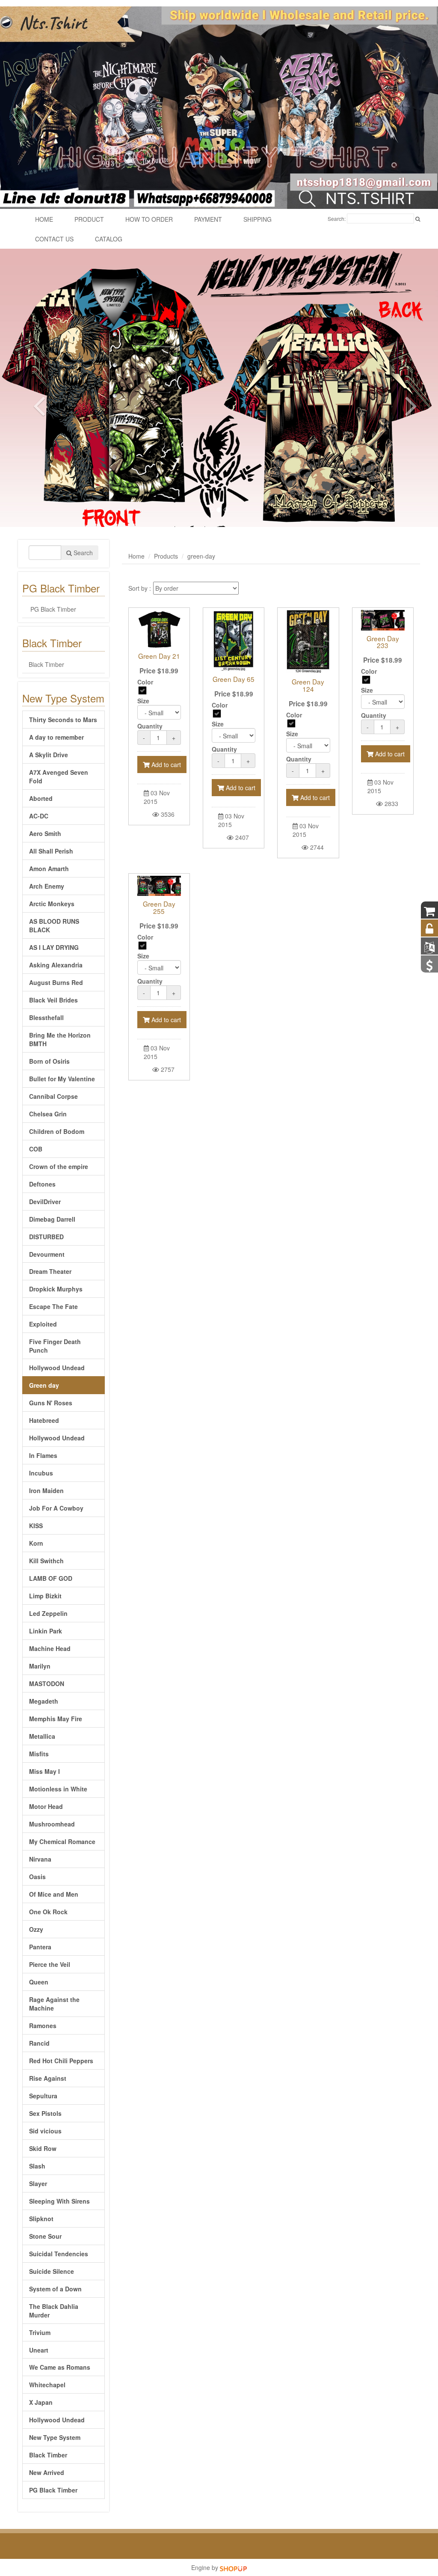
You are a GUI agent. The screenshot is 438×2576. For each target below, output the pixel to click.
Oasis (37, 1877)
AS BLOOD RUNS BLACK (54, 925)
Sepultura (43, 2096)
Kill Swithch (46, 1561)
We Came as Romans (60, 2367)
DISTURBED (46, 1237)
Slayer (38, 2183)
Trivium (40, 2332)
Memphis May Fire (56, 1719)
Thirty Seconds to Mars (63, 720)
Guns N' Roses (51, 1403)
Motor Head (46, 1806)
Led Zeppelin (48, 1613)
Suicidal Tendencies (59, 2254)
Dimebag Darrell (52, 1219)
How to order (149, 219)
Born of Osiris (49, 1061)
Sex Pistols (45, 2113)
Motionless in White (58, 1789)
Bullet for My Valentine (62, 1079)
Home (136, 556)
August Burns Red (56, 982)
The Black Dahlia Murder (54, 2311)
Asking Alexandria (56, 965)
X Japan (41, 2402)
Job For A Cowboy (56, 1508)
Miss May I (44, 1771)
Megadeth (44, 1701)
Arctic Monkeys (52, 904)
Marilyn (40, 1666)
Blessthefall (46, 1017)
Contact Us (54, 239)
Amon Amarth (49, 869)
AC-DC (39, 816)
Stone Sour (45, 2236)
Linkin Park (46, 1631)
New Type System (55, 2437)
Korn (36, 1543)
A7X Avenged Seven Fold (59, 776)
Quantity (150, 726)
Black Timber (46, 664)
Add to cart (165, 764)
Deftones (42, 1184)
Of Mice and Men (54, 1894)
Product (89, 219)
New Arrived (47, 2472)
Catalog (109, 239)
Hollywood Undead (57, 1368)
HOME (44, 219)
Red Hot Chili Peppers (61, 2061)
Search (82, 553)
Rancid (39, 2043)
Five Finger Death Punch (55, 1346)
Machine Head (50, 1648)
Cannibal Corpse (53, 1096)
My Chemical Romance (62, 1841)
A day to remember (56, 737)
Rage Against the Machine (54, 2004)
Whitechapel (47, 2385)
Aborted (41, 798)
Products (166, 556)
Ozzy (36, 1929)
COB (36, 1149)
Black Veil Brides (53, 1000)
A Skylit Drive (49, 755)
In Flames (43, 1455)
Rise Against (48, 2078)
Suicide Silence (52, 2271)
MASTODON (47, 1684)
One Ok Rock (48, 1912)
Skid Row (43, 2148)
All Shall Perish (51, 851)
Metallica (42, 1736)
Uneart (39, 2350)
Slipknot (41, 2219)
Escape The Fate (53, 1306)
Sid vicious (45, 2131)
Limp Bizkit (45, 1596)
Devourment (47, 1254)
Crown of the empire (59, 1166)
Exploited (43, 1324)
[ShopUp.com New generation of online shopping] (233, 2567)
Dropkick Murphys (56, 1289)
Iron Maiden (46, 1490)
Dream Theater (50, 1271)
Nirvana (40, 1859)
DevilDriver (45, 1202)
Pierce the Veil (50, 1964)
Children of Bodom (57, 1131)
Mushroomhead (52, 1824)
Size (143, 701)
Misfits (39, 1754)
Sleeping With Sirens (59, 2201)
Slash (37, 2166)
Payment (208, 219)
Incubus (41, 1473)
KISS (36, 1526)
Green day (44, 1385)
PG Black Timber (52, 609)
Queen (39, 1982)
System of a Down (55, 2289)
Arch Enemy (47, 886)
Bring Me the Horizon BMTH (60, 1039)
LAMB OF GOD (51, 1578)
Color (145, 682)
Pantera (40, 1947)
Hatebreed (44, 1420)
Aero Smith (45, 833)
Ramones (43, 2026)
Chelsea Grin (48, 1114)
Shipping (257, 219)
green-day (201, 556)
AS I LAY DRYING (54, 947)
